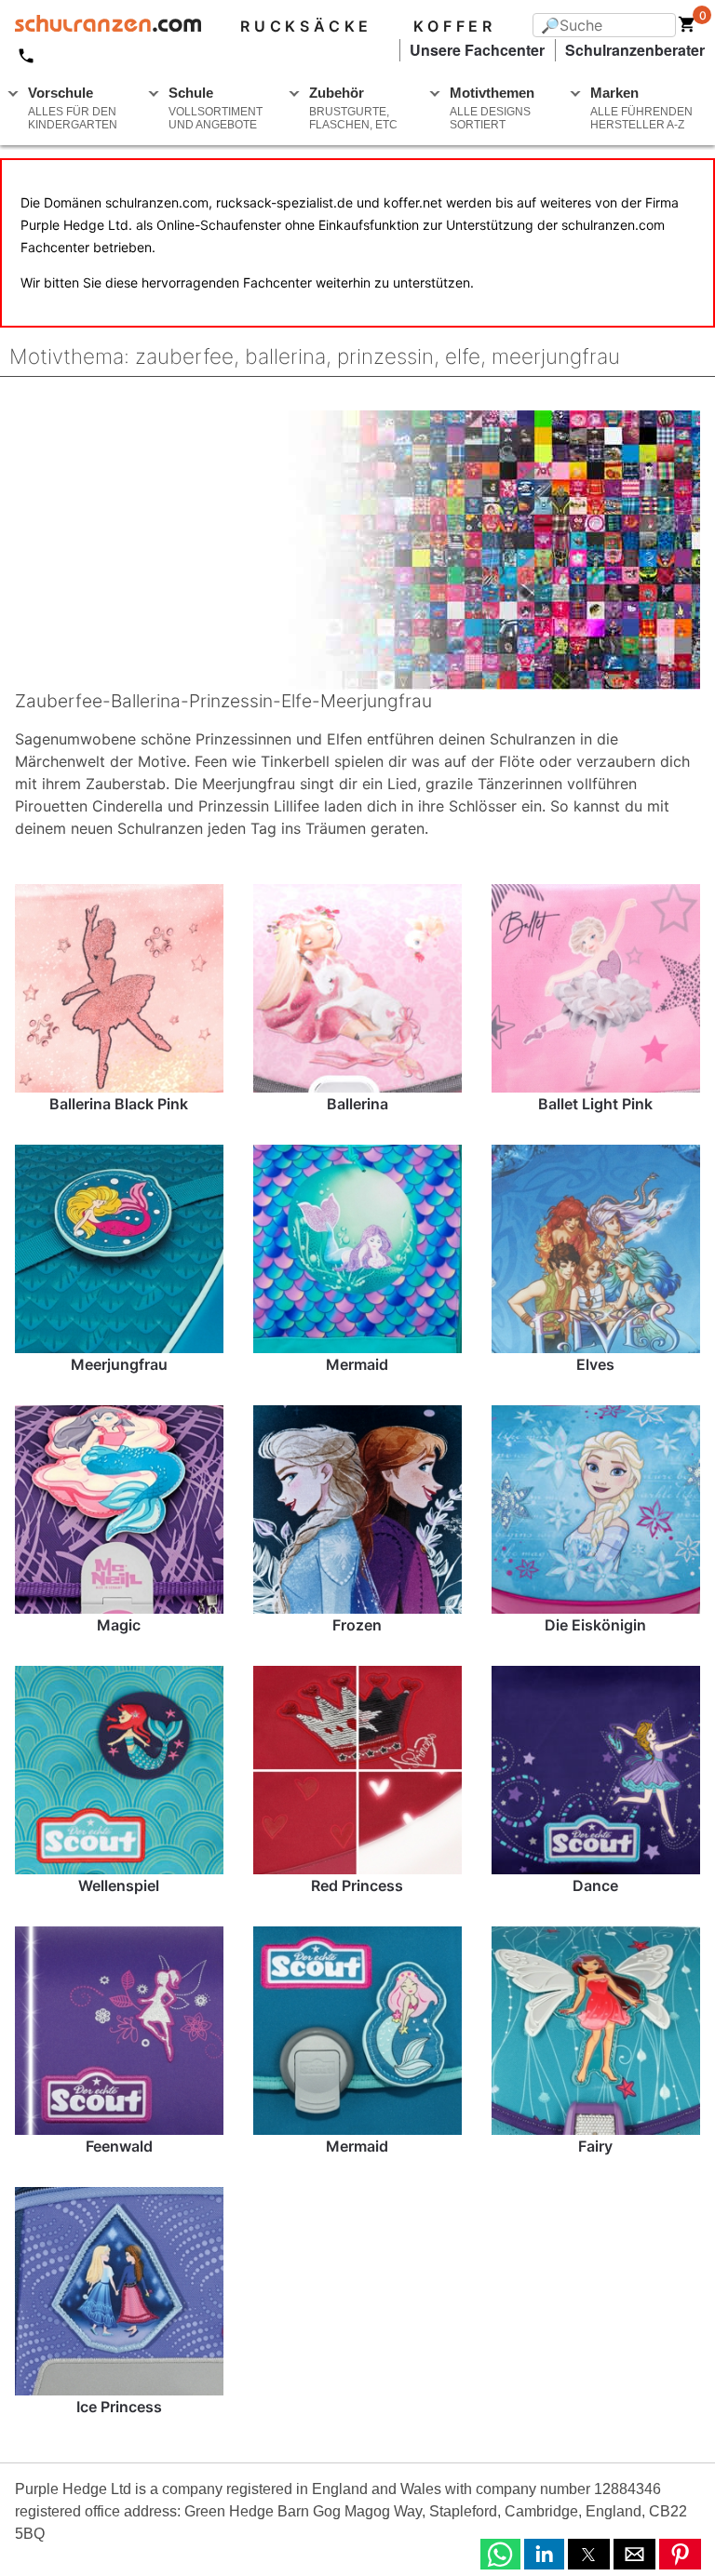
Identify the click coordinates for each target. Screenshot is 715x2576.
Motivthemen (492, 108)
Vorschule (73, 108)
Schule (216, 108)
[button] (500, 2554)
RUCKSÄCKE (306, 26)
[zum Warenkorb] (687, 28)
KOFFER (455, 26)
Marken (641, 108)
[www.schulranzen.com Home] (101, 26)
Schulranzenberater (635, 50)
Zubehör (353, 108)
